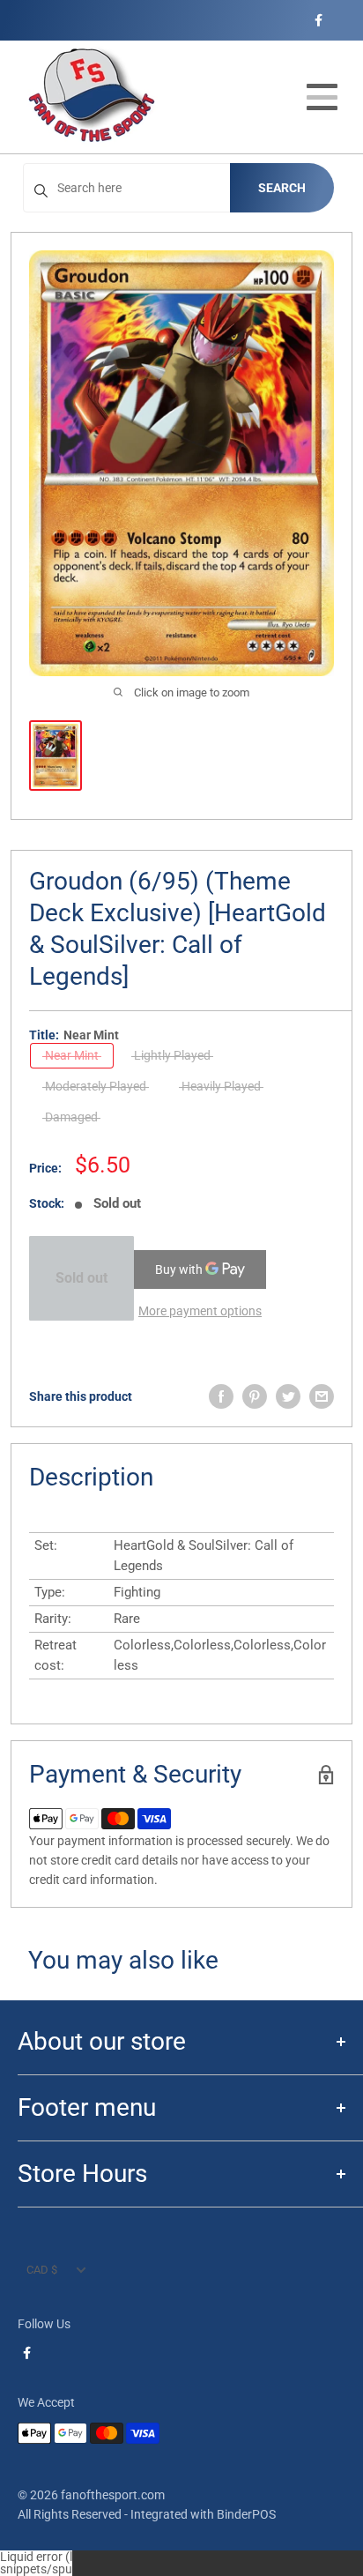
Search (282, 188)
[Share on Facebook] (221, 1396)
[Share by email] (322, 1396)
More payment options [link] (200, 1311)
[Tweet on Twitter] (288, 1396)
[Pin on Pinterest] (255, 1396)
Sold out (81, 1278)
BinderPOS (246, 2514)
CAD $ (42, 2270)
